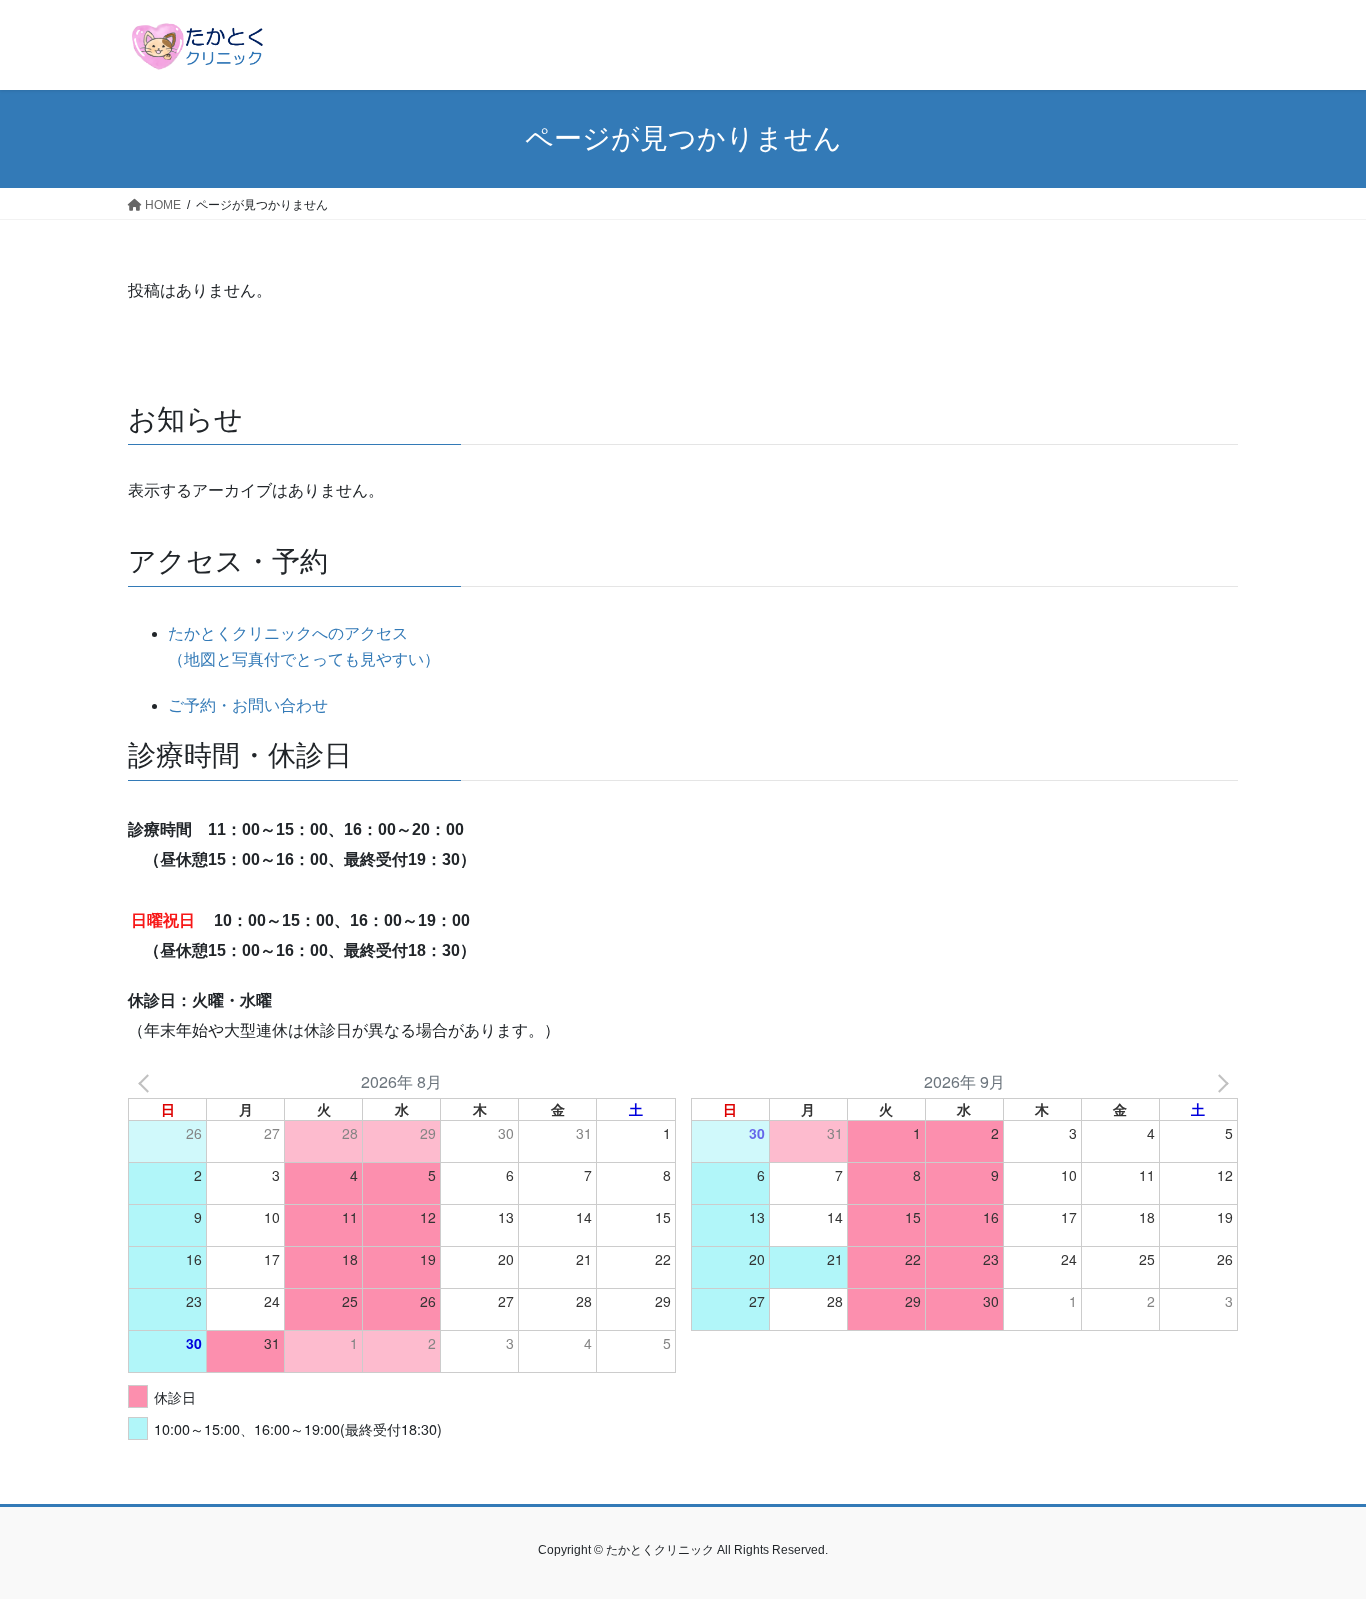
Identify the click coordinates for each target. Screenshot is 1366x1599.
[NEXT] (1219, 1082)
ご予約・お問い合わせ (248, 705)
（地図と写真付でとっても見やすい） (304, 659)
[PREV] (147, 1082)
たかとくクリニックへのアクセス (288, 633)
